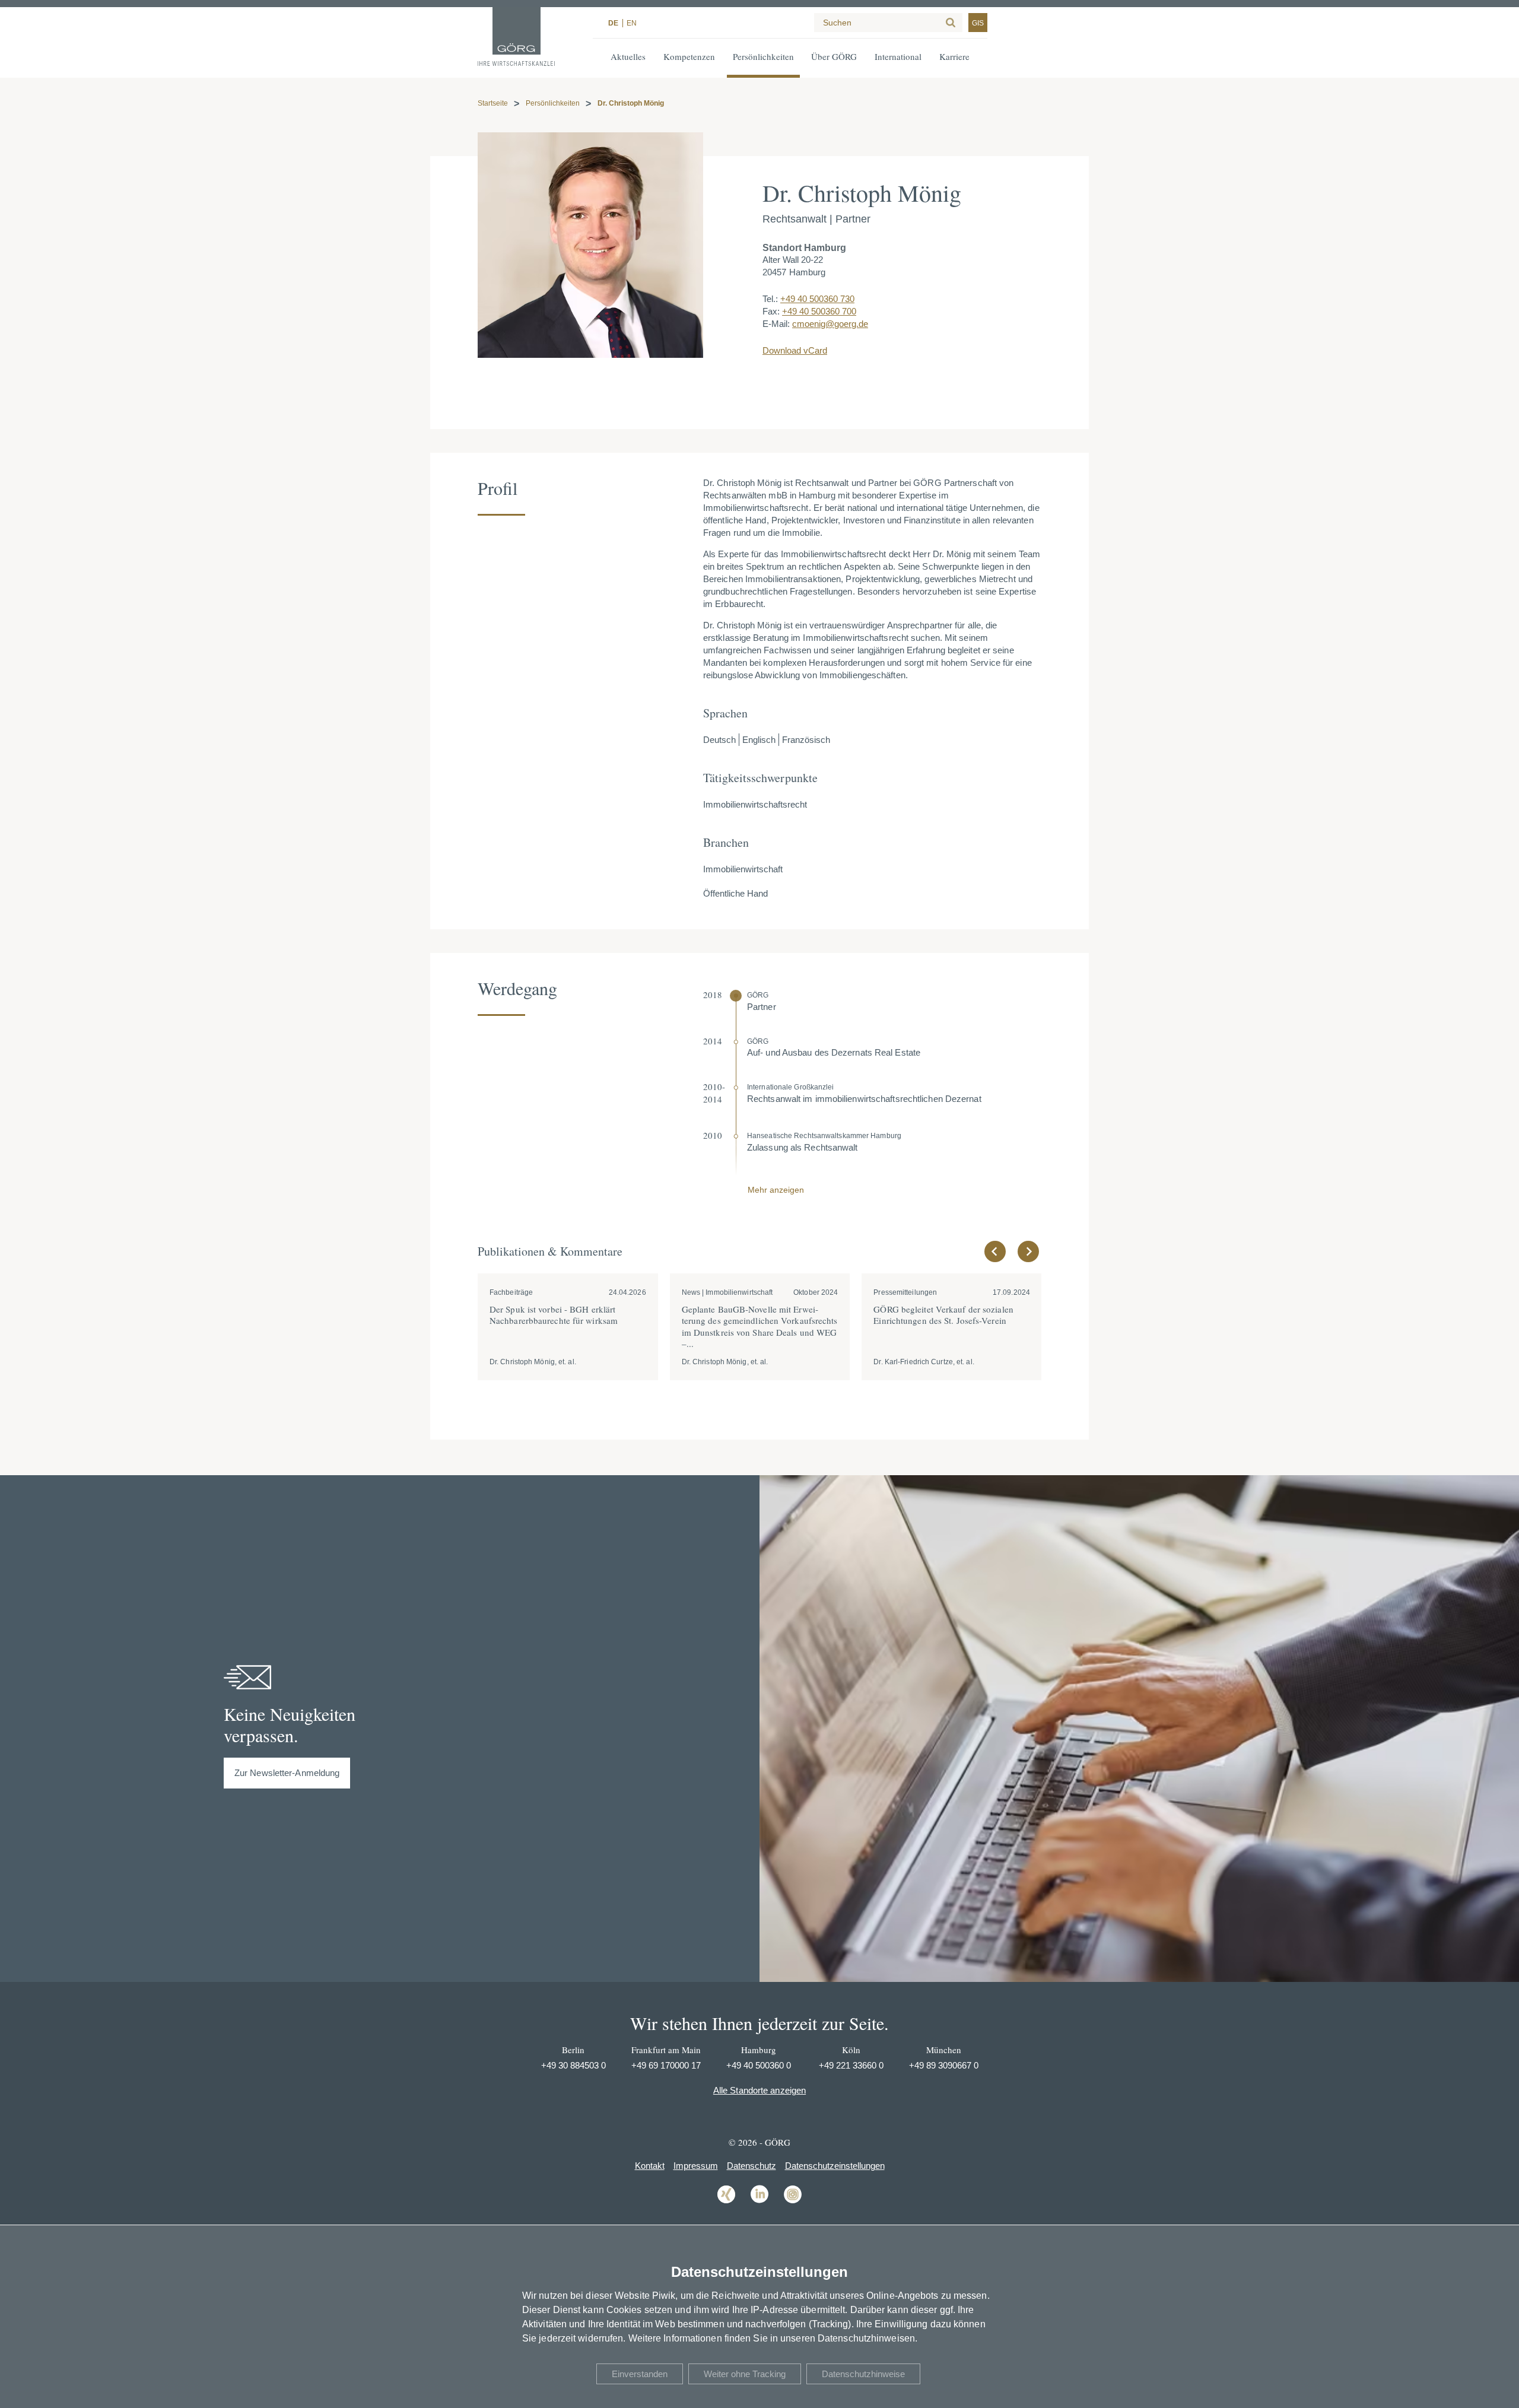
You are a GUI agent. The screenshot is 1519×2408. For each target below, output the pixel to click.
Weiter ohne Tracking (745, 2374)
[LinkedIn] (759, 2202)
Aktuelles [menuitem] (628, 56)
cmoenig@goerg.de (830, 324)
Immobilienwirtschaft (743, 869)
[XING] (726, 2202)
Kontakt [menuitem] (650, 2166)
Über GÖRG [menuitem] (834, 56)
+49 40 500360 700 (819, 311)
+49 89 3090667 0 (944, 2065)
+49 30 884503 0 (573, 2065)
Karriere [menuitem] (954, 56)
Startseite (493, 103)
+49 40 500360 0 (759, 2065)
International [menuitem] (898, 56)
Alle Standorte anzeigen (759, 2090)
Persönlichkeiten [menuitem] (763, 56)
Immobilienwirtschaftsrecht (755, 804)
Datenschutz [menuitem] (751, 2166)
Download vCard (795, 350)
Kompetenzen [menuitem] (689, 56)
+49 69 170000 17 (666, 2065)
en (632, 23)
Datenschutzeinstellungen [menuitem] (835, 2166)
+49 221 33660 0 (851, 2065)
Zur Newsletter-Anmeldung (287, 1773)
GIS (978, 23)
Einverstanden (640, 2374)
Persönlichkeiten (553, 103)
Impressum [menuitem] (696, 2166)
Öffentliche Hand (735, 893)
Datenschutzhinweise (863, 2374)
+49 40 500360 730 (817, 299)
